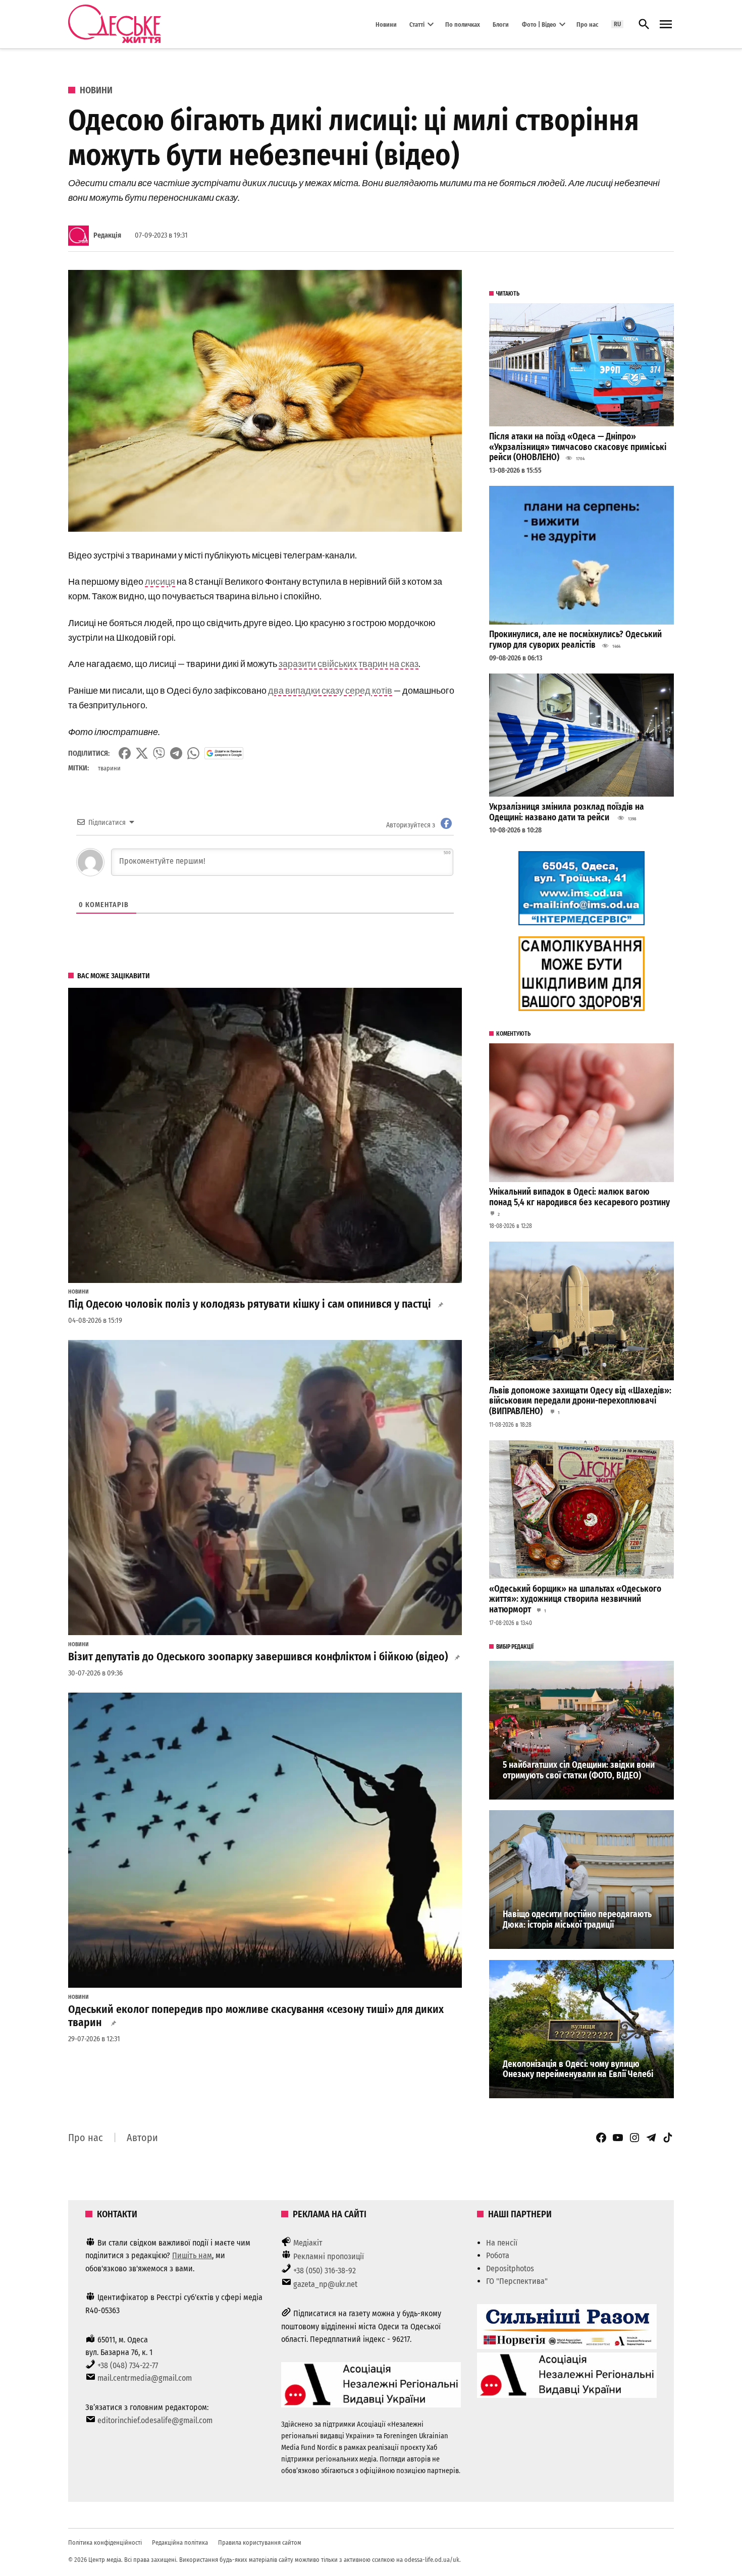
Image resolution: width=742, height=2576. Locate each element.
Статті (417, 24)
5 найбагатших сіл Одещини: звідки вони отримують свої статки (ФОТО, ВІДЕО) (579, 1770)
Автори (142, 2138)
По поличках (463, 24)
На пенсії (502, 2243)
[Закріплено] (666, 24)
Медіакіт (308, 2243)
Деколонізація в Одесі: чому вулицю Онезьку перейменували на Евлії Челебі (578, 2069)
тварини (109, 768)
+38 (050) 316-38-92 (325, 2271)
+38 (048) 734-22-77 (128, 2365)
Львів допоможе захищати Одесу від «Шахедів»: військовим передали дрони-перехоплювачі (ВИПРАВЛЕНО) (580, 1401)
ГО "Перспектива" (517, 2281)
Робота (498, 2255)
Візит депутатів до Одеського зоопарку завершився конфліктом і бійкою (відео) (258, 1657)
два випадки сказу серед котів (330, 690)
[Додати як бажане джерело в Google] (224, 753)
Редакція (107, 235)
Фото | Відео (539, 24)
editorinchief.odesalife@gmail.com (155, 2420)
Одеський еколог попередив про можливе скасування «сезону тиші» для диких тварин (256, 2016)
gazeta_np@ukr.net (325, 2284)
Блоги (501, 24)
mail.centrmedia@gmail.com (145, 2378)
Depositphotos (510, 2269)
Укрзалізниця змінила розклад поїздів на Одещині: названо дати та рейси (567, 812)
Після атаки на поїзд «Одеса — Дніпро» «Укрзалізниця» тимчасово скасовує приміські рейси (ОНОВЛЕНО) (578, 447)
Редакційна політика (180, 2542)
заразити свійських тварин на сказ (349, 663)
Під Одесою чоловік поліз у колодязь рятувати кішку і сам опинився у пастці (250, 1304)
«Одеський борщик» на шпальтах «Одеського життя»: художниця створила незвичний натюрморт (575, 1599)
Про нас (587, 24)
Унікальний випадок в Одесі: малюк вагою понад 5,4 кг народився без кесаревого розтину (579, 1197)
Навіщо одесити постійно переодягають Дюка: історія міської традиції (577, 1920)
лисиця (160, 581)
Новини (386, 24)
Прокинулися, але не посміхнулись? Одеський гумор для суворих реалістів (575, 640)
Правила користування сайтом (260, 2542)
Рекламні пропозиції (329, 2256)
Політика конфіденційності (105, 2542)
